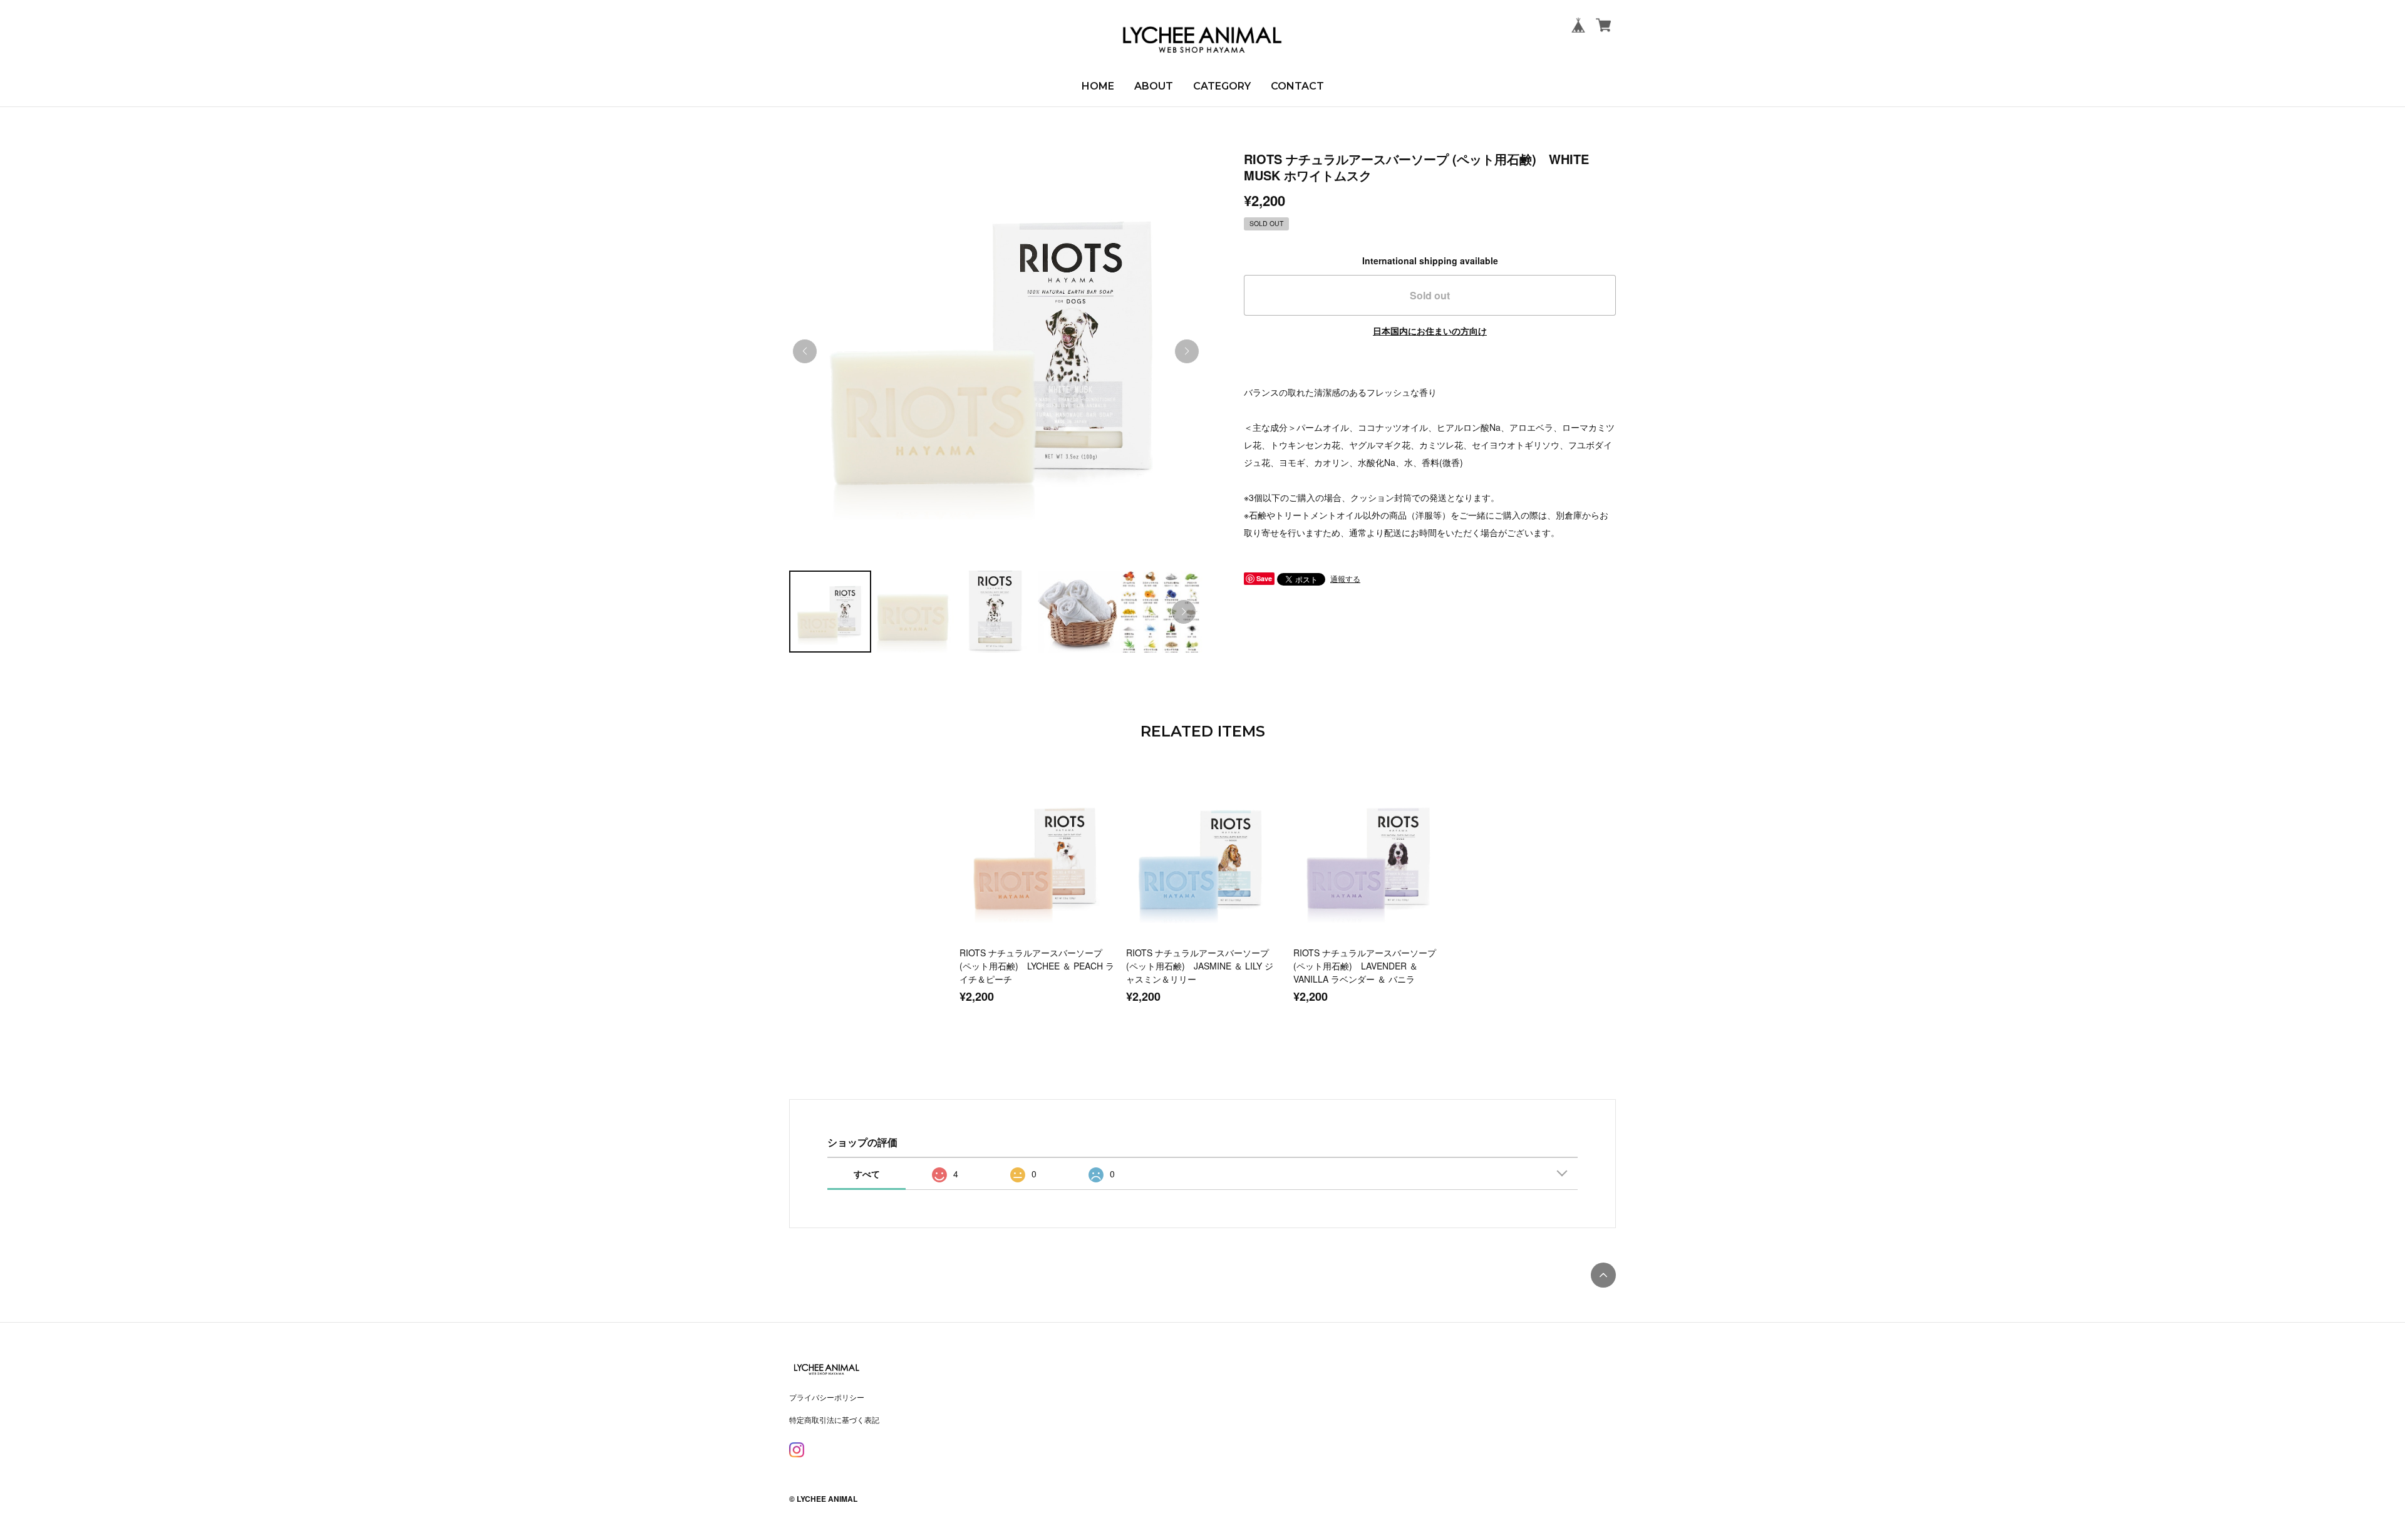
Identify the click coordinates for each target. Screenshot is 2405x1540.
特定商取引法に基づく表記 (834, 1419)
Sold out (1430, 295)
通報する (1345, 578)
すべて (867, 1174)
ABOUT (1154, 86)
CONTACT (1297, 86)
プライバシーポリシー (827, 1397)
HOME (1098, 86)
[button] (1187, 351)
